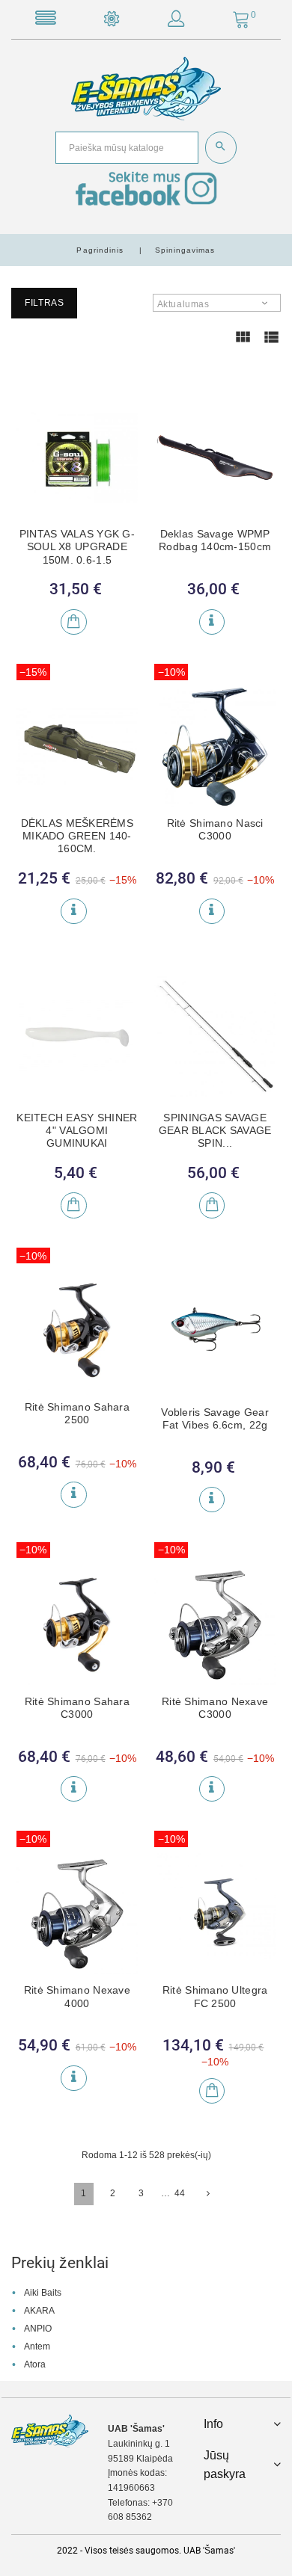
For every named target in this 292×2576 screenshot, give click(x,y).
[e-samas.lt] (146, 88)
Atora (35, 2364)
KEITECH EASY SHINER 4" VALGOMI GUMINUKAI (77, 1131)
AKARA (39, 2311)
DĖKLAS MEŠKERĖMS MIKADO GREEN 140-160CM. (77, 836)
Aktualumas (183, 304)
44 (180, 2193)
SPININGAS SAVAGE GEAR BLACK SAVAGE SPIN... (215, 1131)
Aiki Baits (43, 2293)
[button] (176, 22)
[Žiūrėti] (212, 622)
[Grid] (243, 344)
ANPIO (38, 2329)
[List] (271, 344)
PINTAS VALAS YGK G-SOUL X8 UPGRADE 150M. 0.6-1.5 (77, 547)
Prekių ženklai (60, 2263)
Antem (37, 2347)
